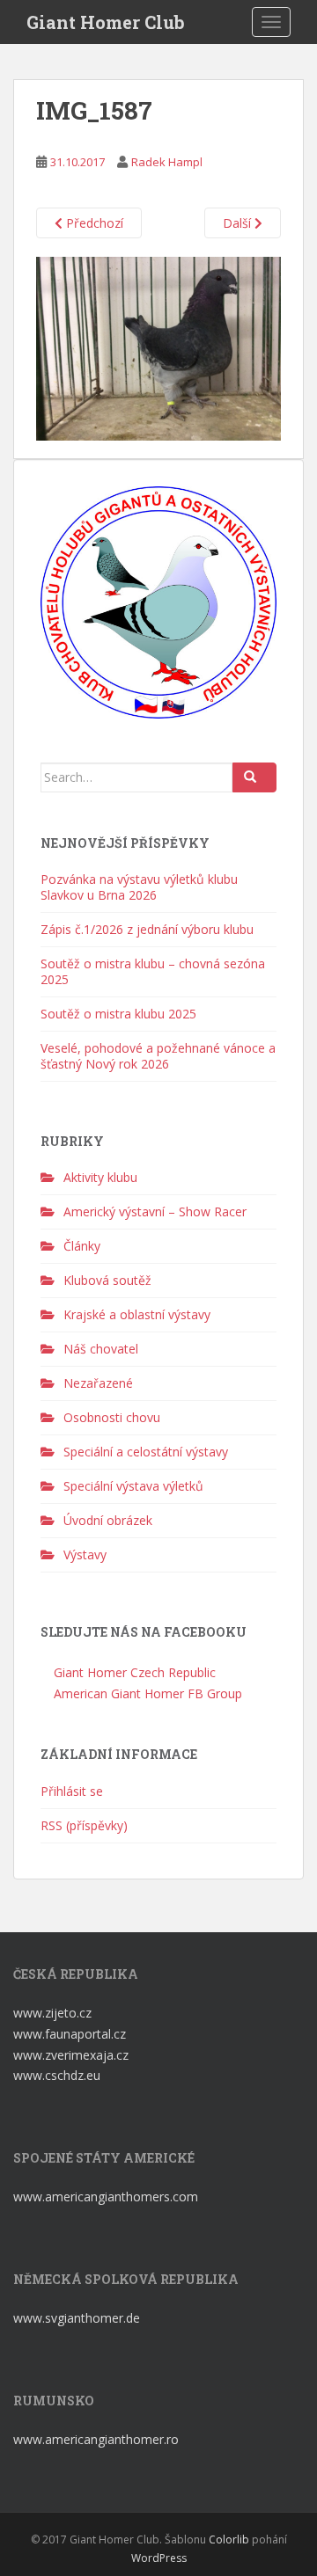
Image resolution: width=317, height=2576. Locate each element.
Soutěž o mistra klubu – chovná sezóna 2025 (153, 971)
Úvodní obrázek (108, 1520)
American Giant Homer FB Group (146, 1693)
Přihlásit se (72, 1791)
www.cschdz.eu (57, 2075)
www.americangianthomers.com (107, 2197)
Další (239, 223)
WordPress (159, 2558)
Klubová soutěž (107, 1280)
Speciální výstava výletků (133, 1486)
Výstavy (85, 1554)
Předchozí (93, 223)
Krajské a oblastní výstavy (137, 1314)
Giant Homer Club (106, 22)
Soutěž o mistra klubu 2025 (118, 1014)
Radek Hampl (167, 162)
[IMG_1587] (158, 347)
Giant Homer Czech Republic (133, 1672)
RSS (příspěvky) (84, 1825)
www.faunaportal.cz (70, 2034)
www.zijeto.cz (52, 2013)
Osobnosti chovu (112, 1417)
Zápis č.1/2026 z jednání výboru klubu (147, 929)
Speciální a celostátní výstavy (146, 1452)
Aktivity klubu (100, 1177)
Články (82, 1246)
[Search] (254, 777)
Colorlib (229, 2540)
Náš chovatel (101, 1349)
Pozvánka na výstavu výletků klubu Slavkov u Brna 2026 (139, 887)
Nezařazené (98, 1383)
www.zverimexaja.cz (71, 2055)
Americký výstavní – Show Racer (155, 1211)
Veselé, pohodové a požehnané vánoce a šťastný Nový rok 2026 (158, 1056)
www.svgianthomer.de (77, 2318)
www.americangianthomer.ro (96, 2439)
